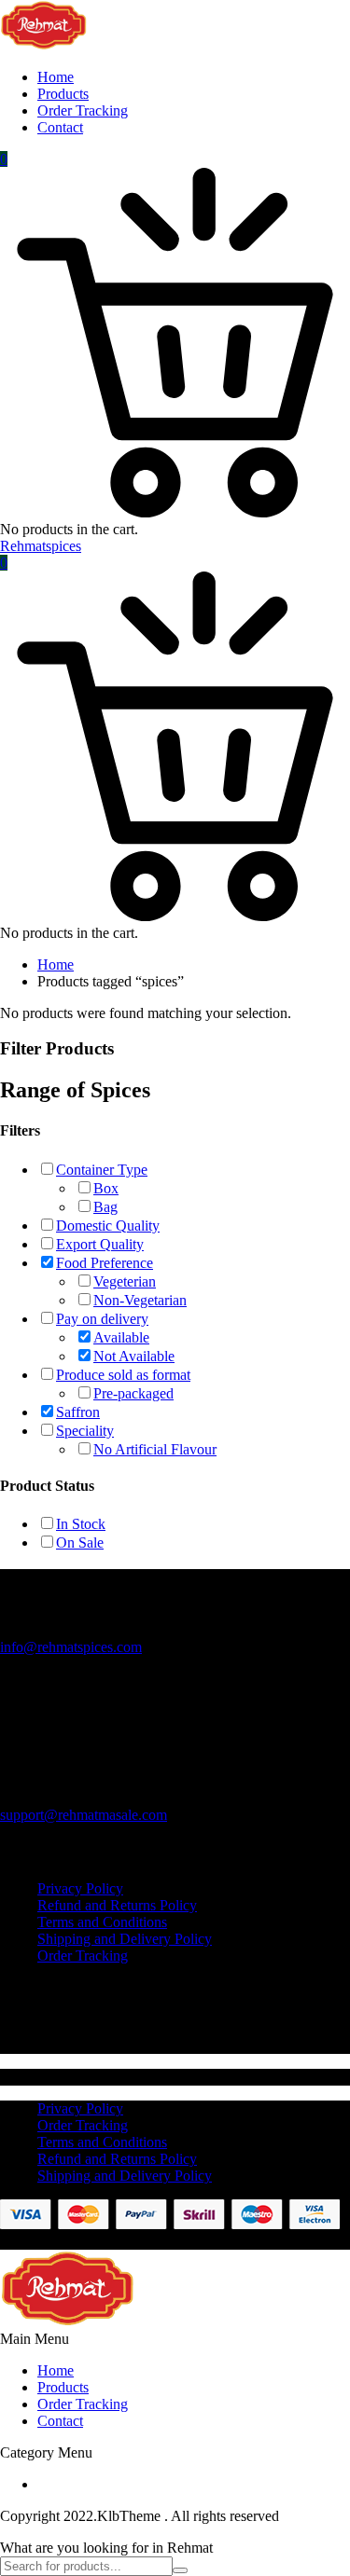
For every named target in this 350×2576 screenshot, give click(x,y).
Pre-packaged (133, 1393)
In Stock (81, 1524)
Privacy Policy (80, 1888)
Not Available (134, 1356)
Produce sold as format (123, 1375)
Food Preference (105, 1263)
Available (121, 1337)
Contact (60, 127)
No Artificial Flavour (155, 1449)
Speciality (85, 1431)
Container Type (102, 1170)
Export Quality (100, 1244)
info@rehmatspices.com (71, 1647)
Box (106, 1188)
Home (56, 77)
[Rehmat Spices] (44, 45)
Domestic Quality (108, 1226)
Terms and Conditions (102, 1922)
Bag (105, 1207)
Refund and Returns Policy (117, 1905)
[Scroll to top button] (320, 2492)
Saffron (78, 1412)
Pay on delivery (102, 1319)
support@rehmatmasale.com (84, 1815)
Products (63, 94)
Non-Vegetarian (140, 1300)
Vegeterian (125, 1281)
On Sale (80, 1543)
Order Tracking (83, 110)
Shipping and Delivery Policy (125, 1939)
